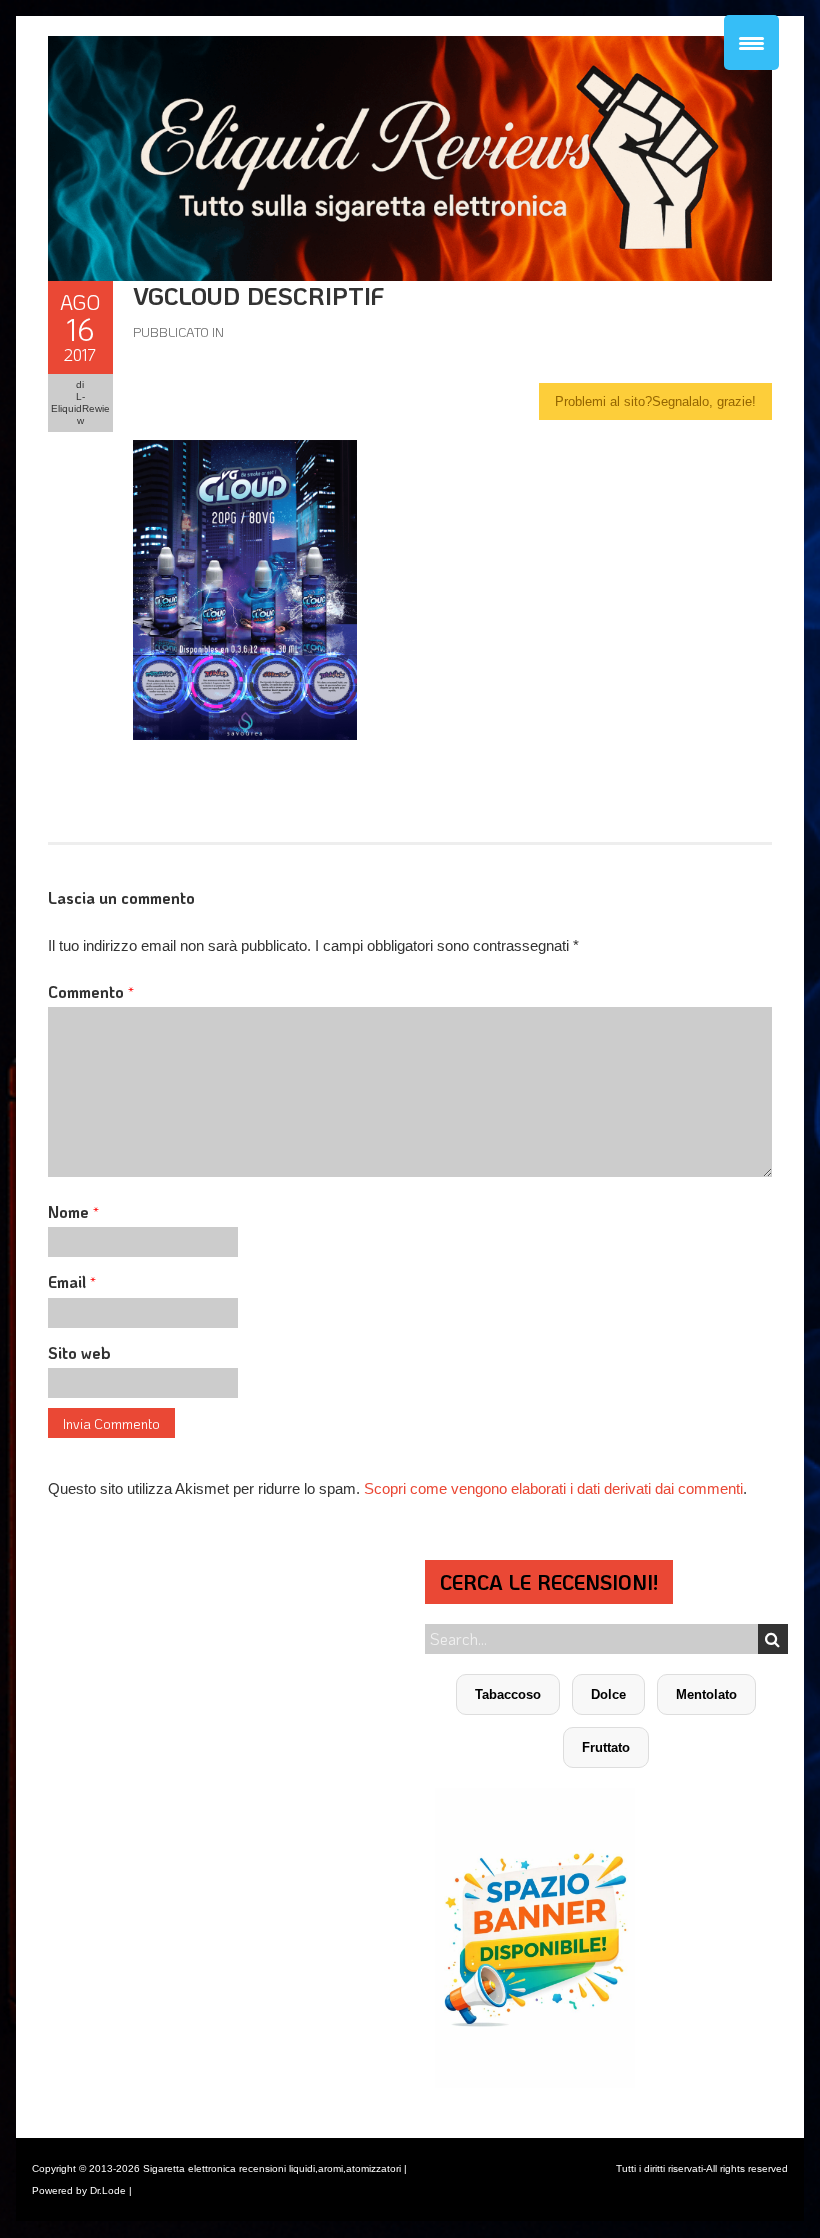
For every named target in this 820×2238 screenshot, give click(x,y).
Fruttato (606, 1747)
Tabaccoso (508, 1694)
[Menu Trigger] (751, 42)
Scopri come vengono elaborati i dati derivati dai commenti (553, 1488)
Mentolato (706, 1694)
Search (773, 1639)
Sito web (79, 1352)
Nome (73, 1211)
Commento (91, 991)
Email (72, 1281)
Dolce (608, 1694)
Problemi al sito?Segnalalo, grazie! (655, 401)
